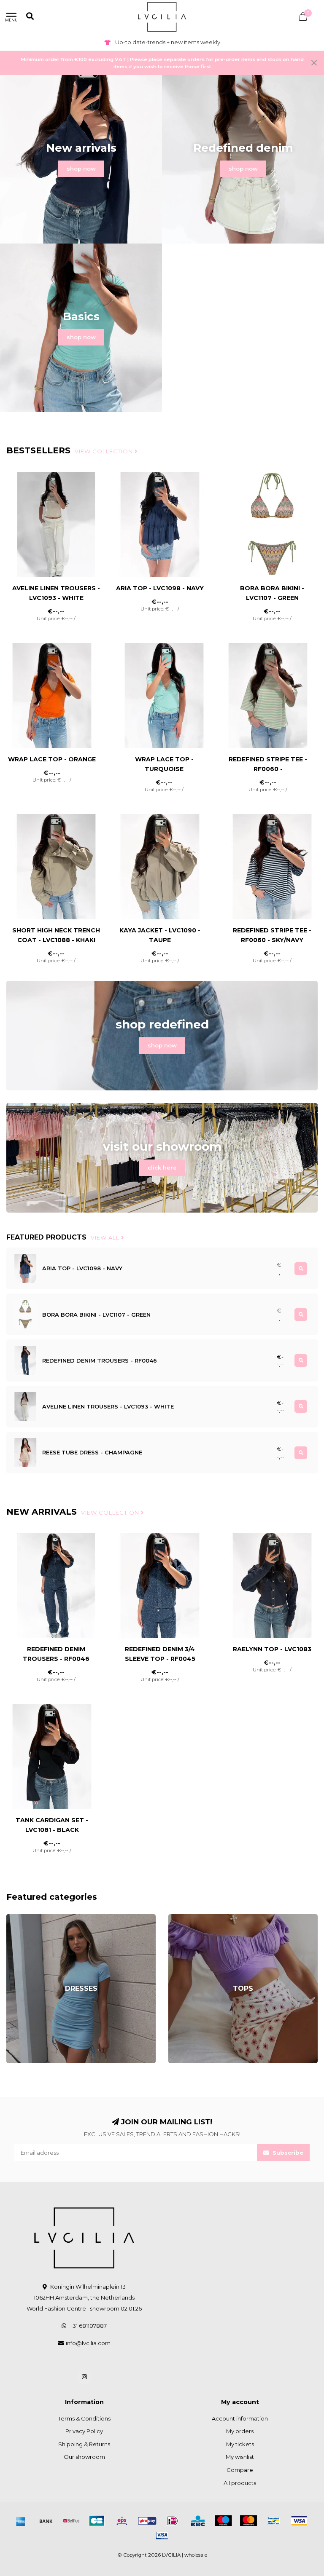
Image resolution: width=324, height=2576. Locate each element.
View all (106, 1237)
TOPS (176, 1918)
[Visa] (299, 2521)
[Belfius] (71, 2521)
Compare (240, 2470)
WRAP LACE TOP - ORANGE (52, 759)
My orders (240, 2431)
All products (240, 2483)
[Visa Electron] (162, 2536)
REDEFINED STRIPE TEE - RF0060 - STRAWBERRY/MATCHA (268, 769)
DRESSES (20, 1918)
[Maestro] (223, 2521)
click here (162, 1168)
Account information (240, 2418)
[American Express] (21, 2521)
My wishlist (240, 2457)
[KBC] (198, 2521)
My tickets (240, 2444)
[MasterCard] (248, 2521)
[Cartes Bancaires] (97, 2521)
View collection (105, 451)
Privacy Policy (84, 2431)
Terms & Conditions (84, 2418)
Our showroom (84, 2457)
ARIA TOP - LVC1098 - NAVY (160, 588)
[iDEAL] (173, 2521)
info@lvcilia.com (88, 2343)
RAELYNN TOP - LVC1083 (272, 1649)
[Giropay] (147, 2521)
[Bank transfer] (46, 2521)
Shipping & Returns (84, 2444)
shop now (81, 169)
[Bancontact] (274, 2521)
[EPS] (122, 2521)
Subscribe (287, 2153)
